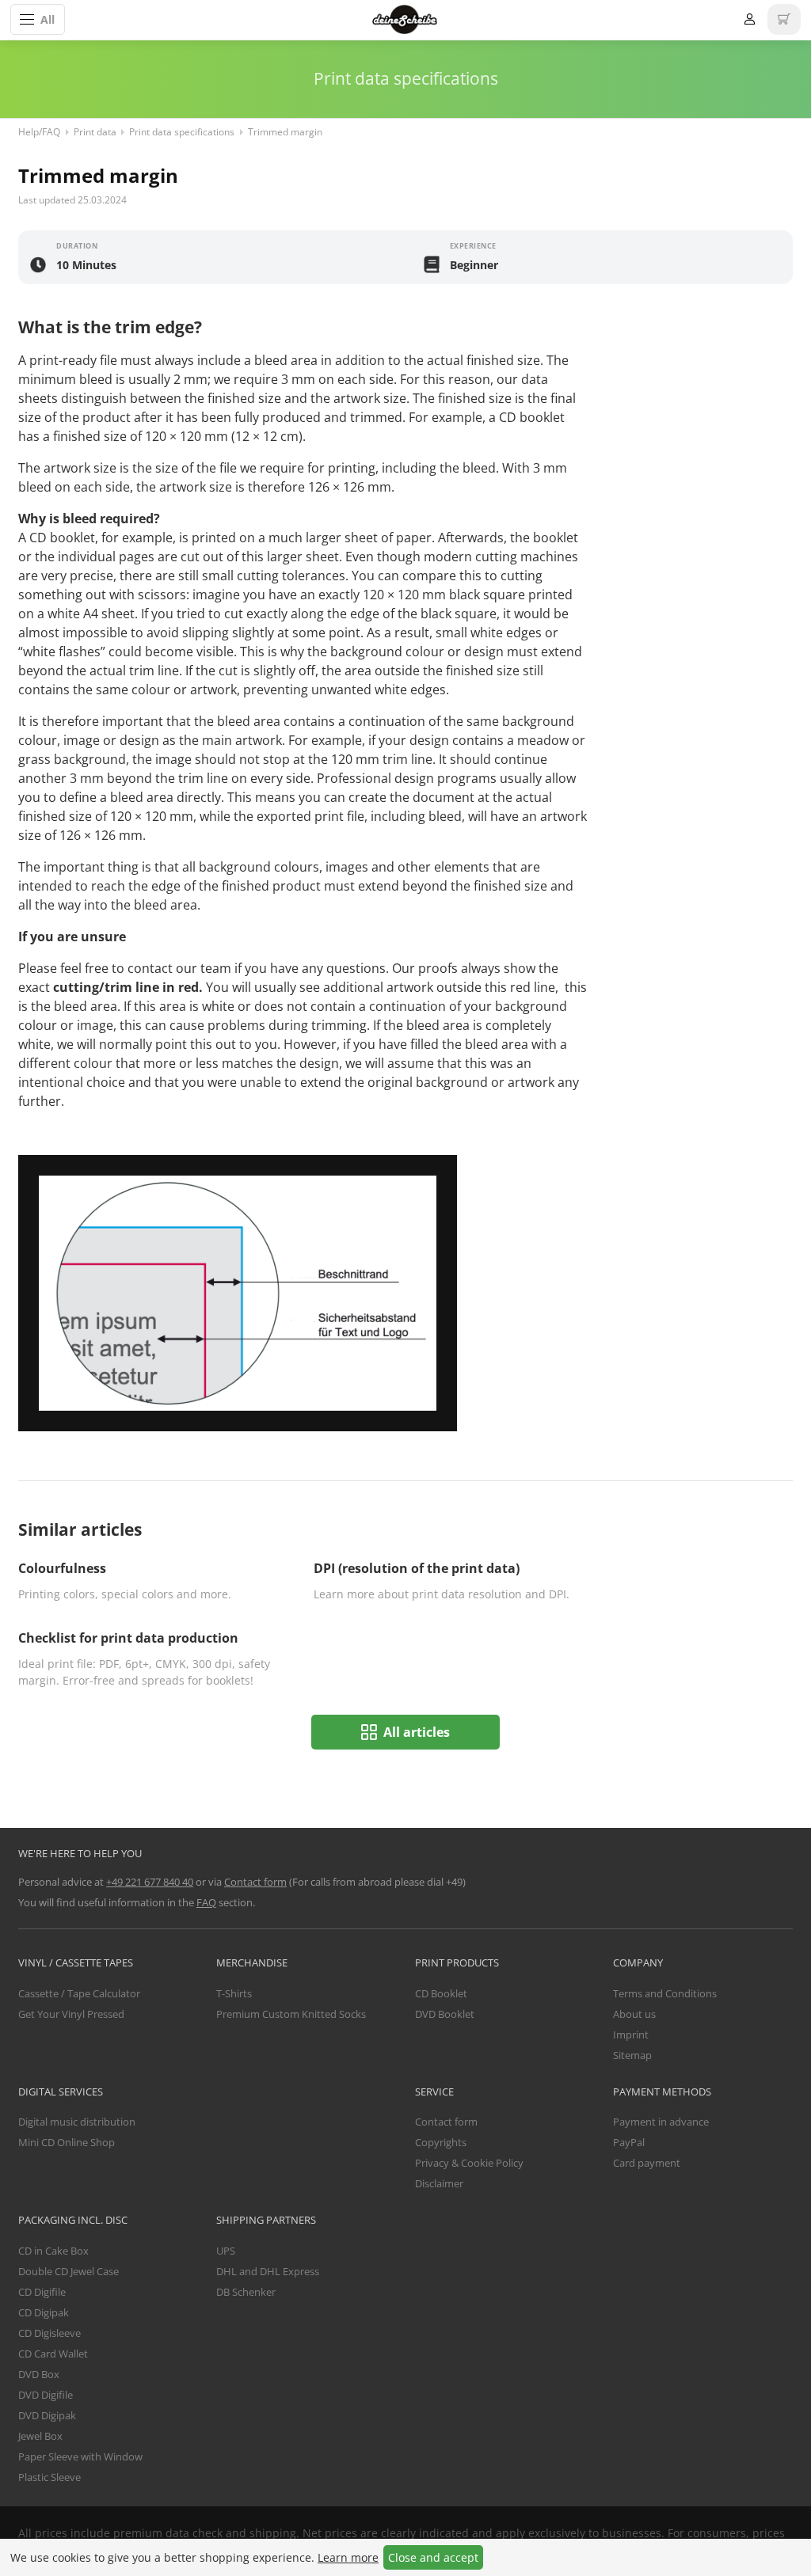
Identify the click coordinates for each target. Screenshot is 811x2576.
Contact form (255, 1882)
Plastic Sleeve (49, 2477)
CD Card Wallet (53, 2354)
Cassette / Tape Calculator (79, 1993)
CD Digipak (44, 2312)
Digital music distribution (77, 2122)
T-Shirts (234, 1993)
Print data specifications (182, 132)
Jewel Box (40, 2436)
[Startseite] (405, 19)
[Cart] (784, 19)
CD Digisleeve (49, 2333)
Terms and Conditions (665, 1993)
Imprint (631, 2035)
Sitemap (632, 2055)
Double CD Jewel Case (69, 2271)
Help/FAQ (39, 132)
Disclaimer (439, 2183)
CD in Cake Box (53, 2251)
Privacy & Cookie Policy (469, 2163)
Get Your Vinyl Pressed (71, 2014)
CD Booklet (441, 1993)
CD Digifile (42, 2292)
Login (749, 19)
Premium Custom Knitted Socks (291, 2014)
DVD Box (39, 2374)
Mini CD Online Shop (67, 2142)
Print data (95, 132)
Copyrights (441, 2142)
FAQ (206, 1902)
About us (634, 2014)
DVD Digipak (47, 2415)
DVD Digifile (46, 2395)
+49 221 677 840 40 (150, 1882)
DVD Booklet (445, 2014)
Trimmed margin (285, 132)
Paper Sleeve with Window (80, 2456)
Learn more (348, 2557)
